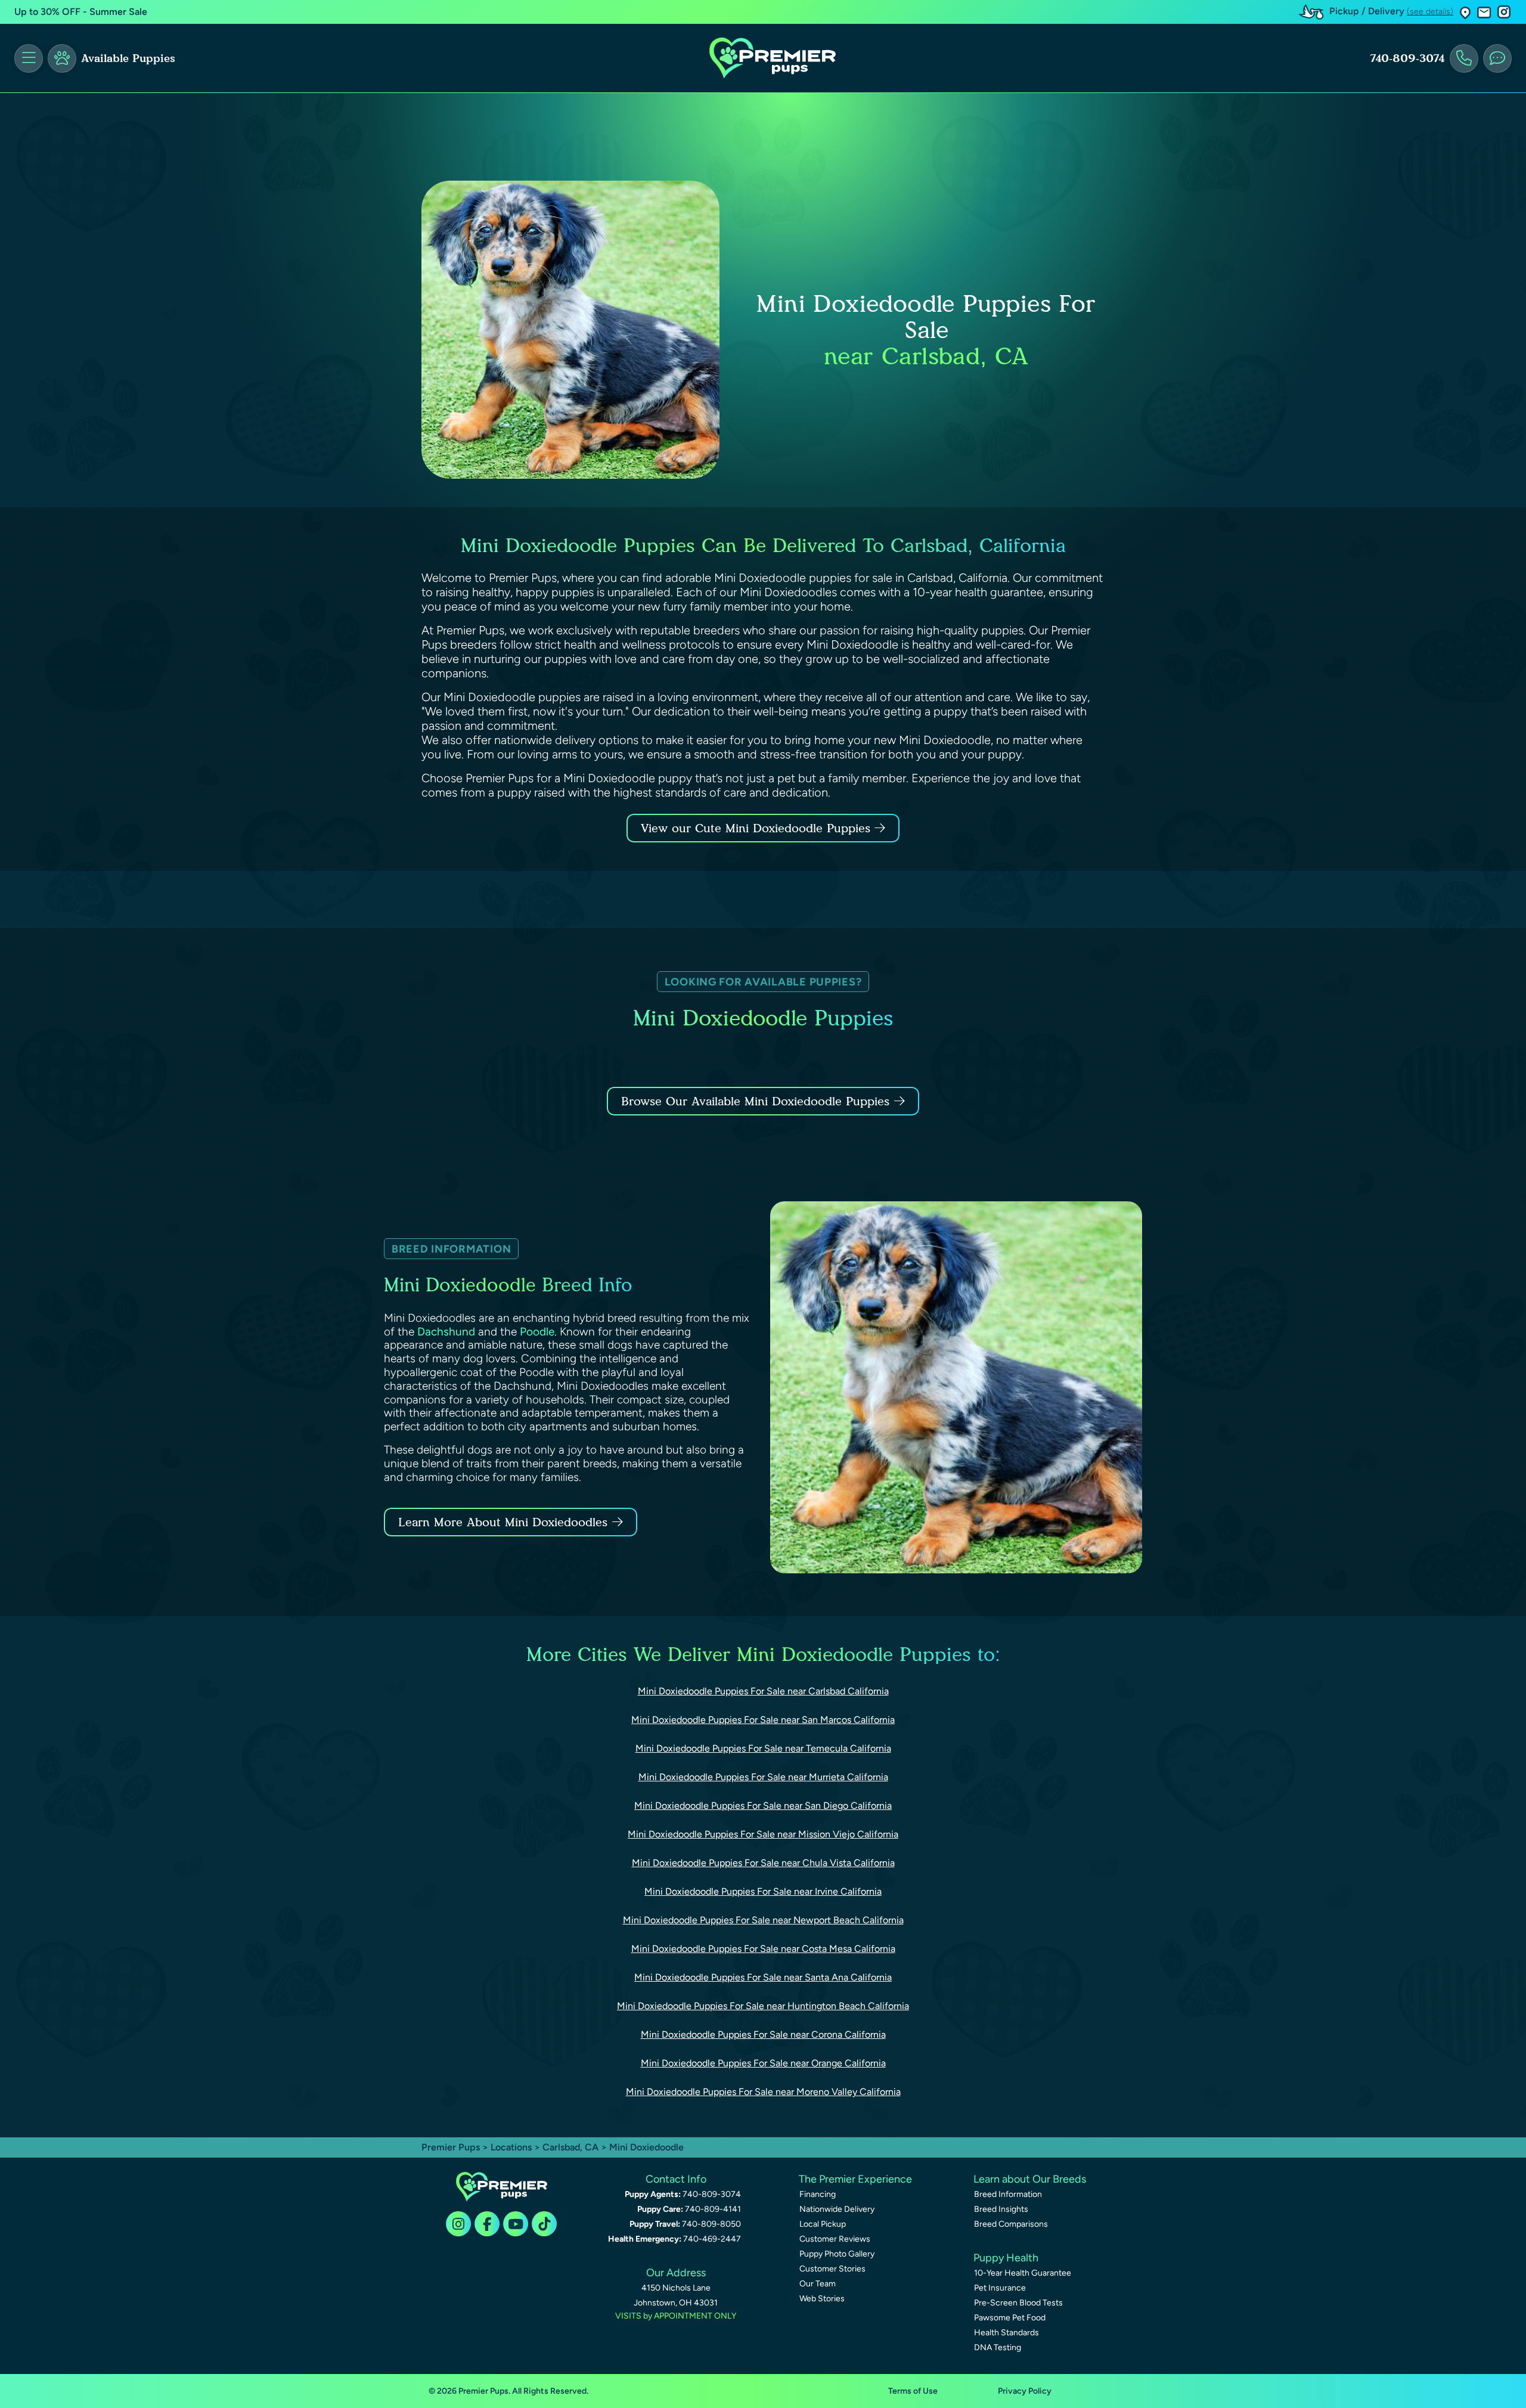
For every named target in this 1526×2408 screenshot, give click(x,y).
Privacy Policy (1025, 2391)
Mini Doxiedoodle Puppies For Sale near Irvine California (763, 1891)
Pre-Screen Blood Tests (1018, 2303)
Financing (818, 2194)
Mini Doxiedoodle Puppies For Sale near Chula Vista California (763, 1863)
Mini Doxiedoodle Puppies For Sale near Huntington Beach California (763, 2006)
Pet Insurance (1000, 2288)
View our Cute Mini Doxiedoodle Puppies (758, 828)
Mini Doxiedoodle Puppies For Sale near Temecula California (763, 1748)
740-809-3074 (1407, 58)
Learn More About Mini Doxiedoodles (503, 1522)
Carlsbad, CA (572, 2147)
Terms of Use (913, 2391)
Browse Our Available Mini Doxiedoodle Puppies (755, 1101)
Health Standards (1007, 2333)
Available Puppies (128, 58)
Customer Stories (832, 2269)
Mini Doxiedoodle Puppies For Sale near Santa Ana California (763, 1977)
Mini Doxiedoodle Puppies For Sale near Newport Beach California (763, 1920)
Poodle (537, 1332)
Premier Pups (451, 2147)
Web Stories (822, 2299)
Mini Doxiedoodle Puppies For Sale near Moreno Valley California (763, 2092)
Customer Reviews (835, 2239)
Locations (511, 2147)
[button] (1465, 12)
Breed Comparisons (1011, 2224)
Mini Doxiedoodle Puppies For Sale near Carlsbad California (763, 1691)
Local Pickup (823, 2224)
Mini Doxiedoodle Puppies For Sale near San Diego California (763, 1806)
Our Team (818, 2284)
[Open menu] (29, 58)
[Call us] (1464, 58)
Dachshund (446, 1332)
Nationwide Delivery (837, 2209)
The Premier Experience (855, 2179)
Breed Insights (1001, 2209)
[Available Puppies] (62, 58)
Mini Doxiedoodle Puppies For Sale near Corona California (763, 2034)
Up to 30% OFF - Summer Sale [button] (81, 12)
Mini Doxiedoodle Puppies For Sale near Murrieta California (763, 1777)
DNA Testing (998, 2347)
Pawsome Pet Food (1010, 2318)
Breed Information (1008, 2194)
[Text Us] (1497, 58)
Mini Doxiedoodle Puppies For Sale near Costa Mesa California (763, 1949)
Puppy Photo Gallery (837, 2254)
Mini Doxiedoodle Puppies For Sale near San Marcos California (763, 1720)
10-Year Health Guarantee (1023, 2273)
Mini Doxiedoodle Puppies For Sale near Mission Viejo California (763, 1834)
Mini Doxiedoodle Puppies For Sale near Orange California (763, 2063)
